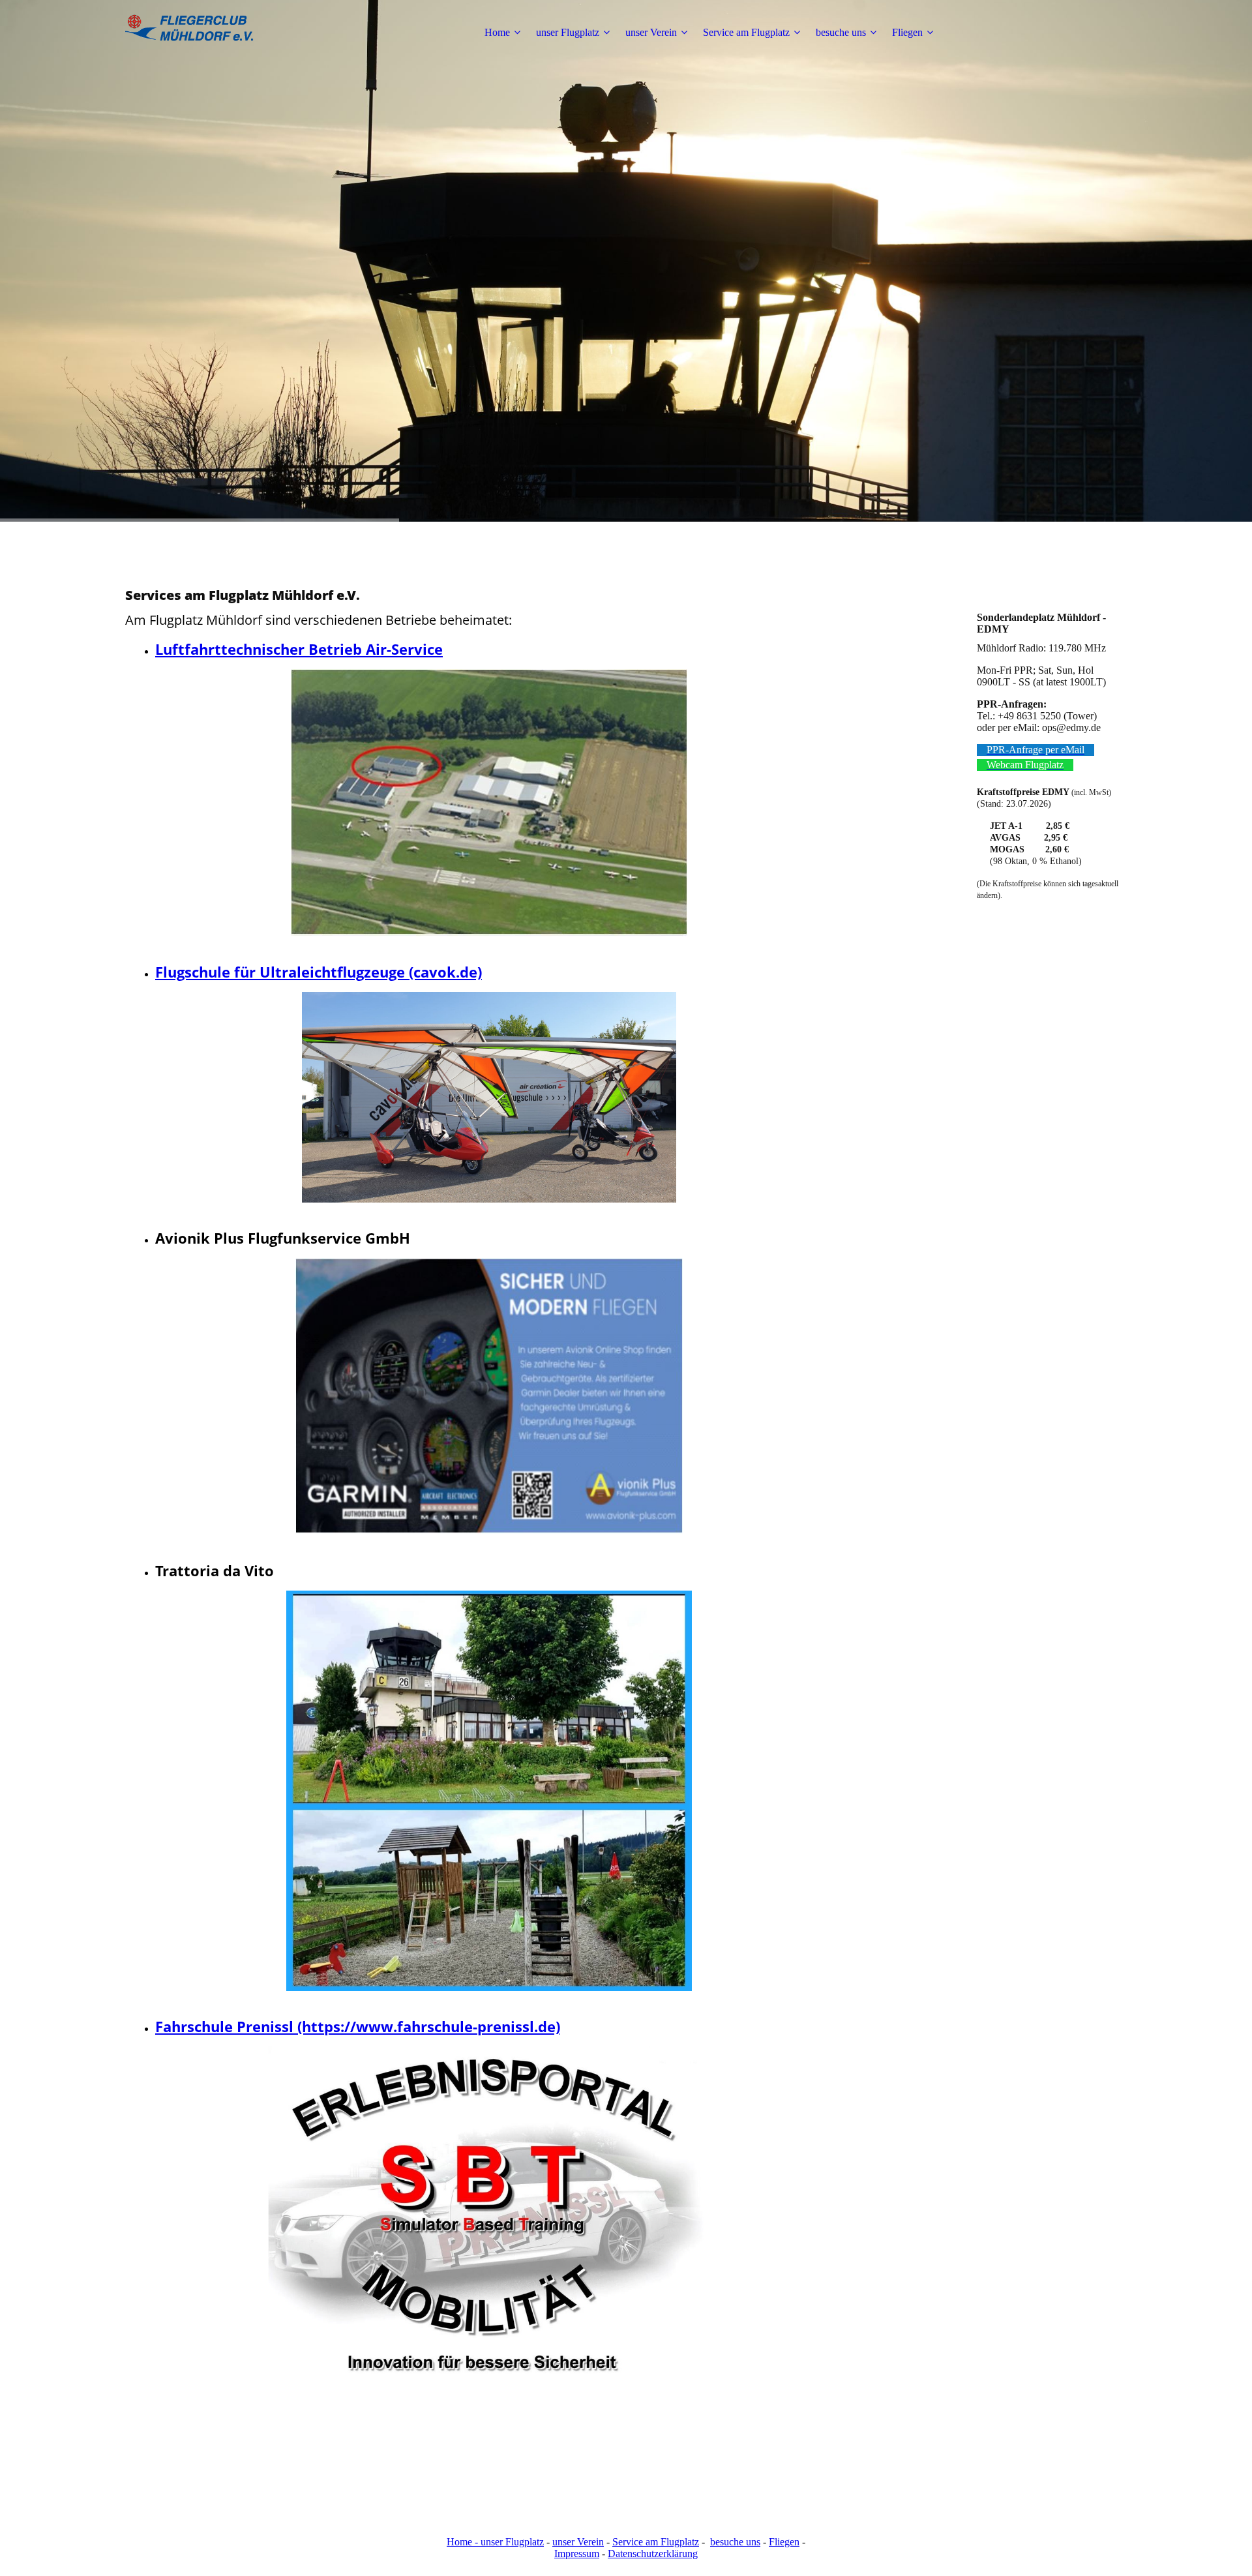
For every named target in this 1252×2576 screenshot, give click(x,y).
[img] (207, 33)
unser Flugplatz (568, 32)
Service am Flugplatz (746, 32)
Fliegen (907, 32)
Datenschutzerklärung (653, 2554)
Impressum (577, 2554)
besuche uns (841, 32)
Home (497, 32)
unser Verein (651, 32)
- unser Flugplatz (508, 2542)
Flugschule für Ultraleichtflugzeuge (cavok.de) (319, 972)
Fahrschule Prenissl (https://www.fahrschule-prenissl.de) (358, 2026)
